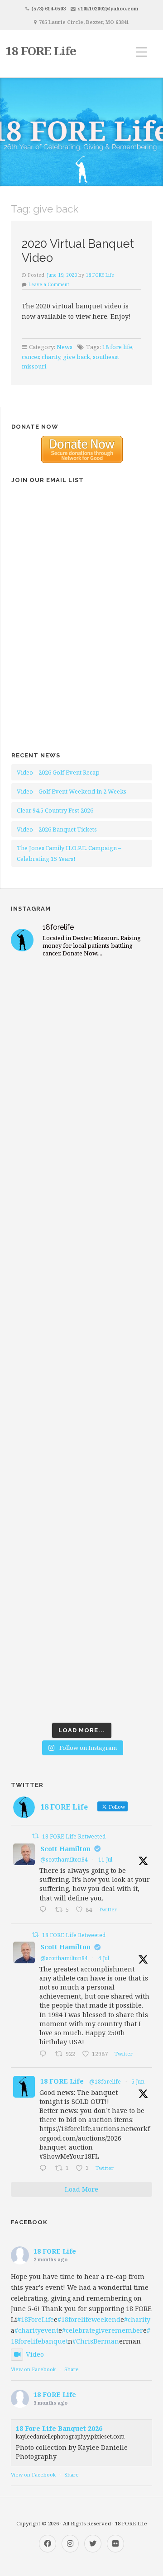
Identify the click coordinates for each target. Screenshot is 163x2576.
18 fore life (117, 347)
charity (51, 357)
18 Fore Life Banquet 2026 (59, 2428)
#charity (137, 2319)
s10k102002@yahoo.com (108, 8)
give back (77, 357)
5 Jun (138, 2082)
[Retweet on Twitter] (35, 1836)
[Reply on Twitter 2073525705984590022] (45, 2054)
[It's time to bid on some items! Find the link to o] (81, 1258)
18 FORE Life (41, 51)
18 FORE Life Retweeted (74, 1836)
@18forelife (105, 2082)
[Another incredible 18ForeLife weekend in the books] (81, 1091)
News (65, 347)
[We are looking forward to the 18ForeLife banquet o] (81, 1175)
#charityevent (36, 2330)
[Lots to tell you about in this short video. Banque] (81, 1676)
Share (72, 2369)
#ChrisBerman (96, 2341)
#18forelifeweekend (89, 2319)
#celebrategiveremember (103, 2330)
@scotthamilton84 (64, 1860)
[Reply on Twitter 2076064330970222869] (45, 1910)
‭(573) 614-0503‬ (48, 8)
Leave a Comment (49, 284)
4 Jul (104, 1958)
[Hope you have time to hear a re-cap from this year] (81, 1008)
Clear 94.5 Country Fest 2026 (55, 810)
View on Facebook (33, 2369)
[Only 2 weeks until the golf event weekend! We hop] (81, 1342)
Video (35, 2354)
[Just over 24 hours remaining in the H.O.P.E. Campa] (81, 1509)
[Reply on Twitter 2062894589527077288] (45, 2169)
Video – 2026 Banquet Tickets (57, 829)
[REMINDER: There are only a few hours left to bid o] (81, 1425)
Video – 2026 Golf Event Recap (58, 772)
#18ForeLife (36, 2319)
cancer (30, 357)
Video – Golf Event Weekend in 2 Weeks (72, 791)
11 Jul (105, 1860)
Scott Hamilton (65, 1849)
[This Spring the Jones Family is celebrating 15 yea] (81, 1592)
